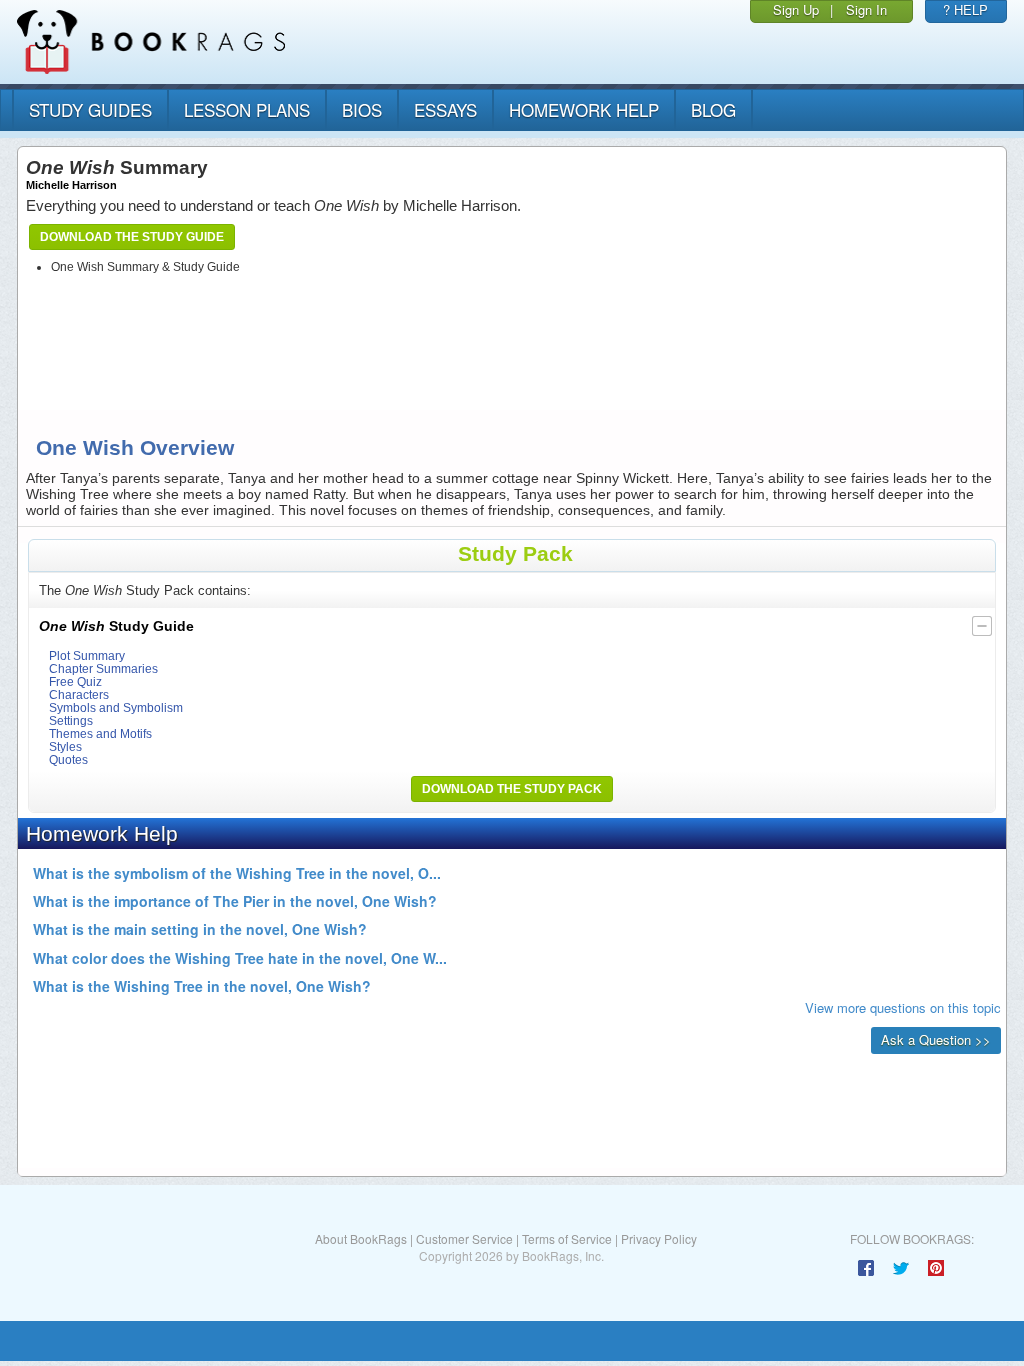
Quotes (68, 759)
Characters (79, 694)
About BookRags (361, 1238)
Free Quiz (75, 681)
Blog (713, 109)
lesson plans (247, 109)
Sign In (866, 9)
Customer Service (464, 1238)
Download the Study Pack (512, 789)
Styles (65, 746)
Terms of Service (567, 1238)
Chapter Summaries (103, 668)
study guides (90, 109)
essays (445, 109)
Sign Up (796, 9)
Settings (71, 720)
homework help (584, 109)
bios (362, 109)
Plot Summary (87, 655)
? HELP (965, 9)
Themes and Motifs (100, 733)
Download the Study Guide (132, 237)
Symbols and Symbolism (116, 707)
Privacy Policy (659, 1238)
